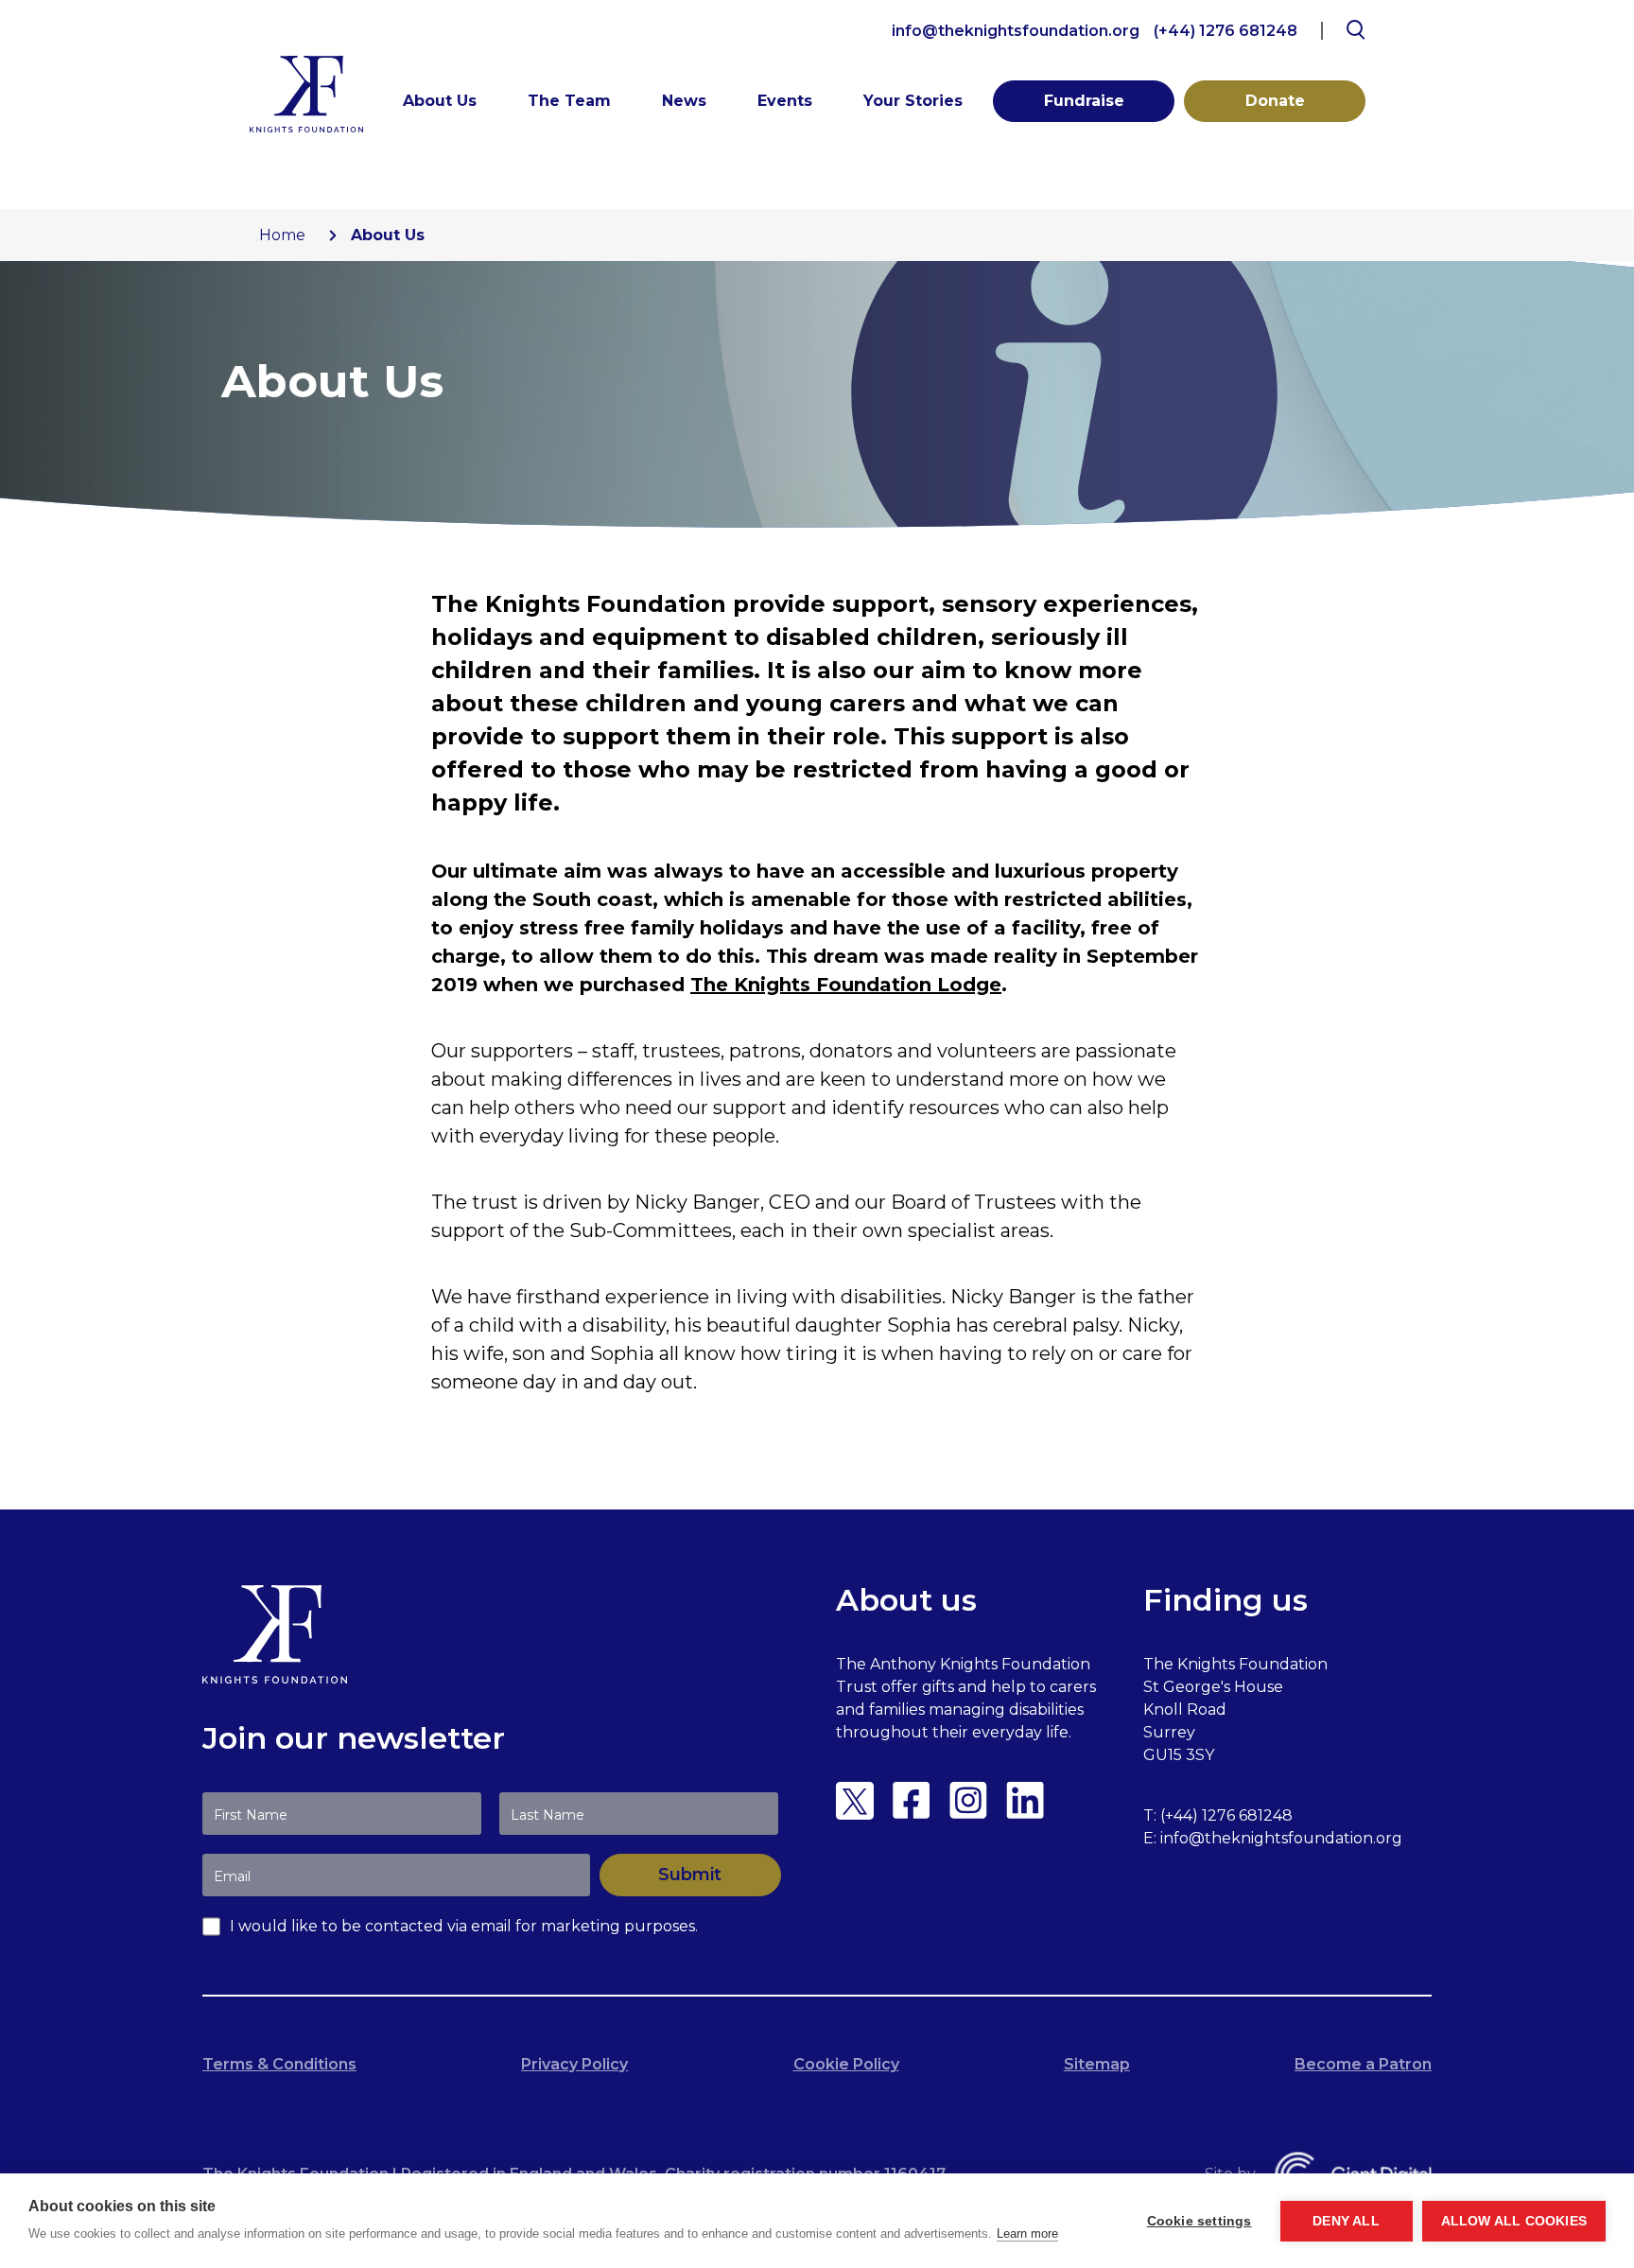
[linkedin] (1025, 1801)
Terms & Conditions (279, 2064)
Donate (1275, 101)
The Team (569, 101)
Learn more (1027, 2233)
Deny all (1346, 2221)
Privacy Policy (574, 2064)
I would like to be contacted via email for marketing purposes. (464, 1926)
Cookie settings (1199, 2221)
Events (785, 101)
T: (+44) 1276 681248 (1218, 1815)
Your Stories (913, 101)
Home (282, 235)
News (684, 101)
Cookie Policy (846, 2064)
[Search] (1356, 30)
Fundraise (1084, 101)
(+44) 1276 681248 (1225, 31)
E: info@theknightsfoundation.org (1273, 1838)
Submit (690, 1875)
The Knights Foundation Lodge (846, 985)
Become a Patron (1363, 2064)
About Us (440, 101)
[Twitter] (855, 1801)
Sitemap (1097, 2064)
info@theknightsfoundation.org (1016, 31)
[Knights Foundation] (306, 95)
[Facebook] (912, 1801)
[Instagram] (968, 1801)
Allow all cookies (1514, 2221)
